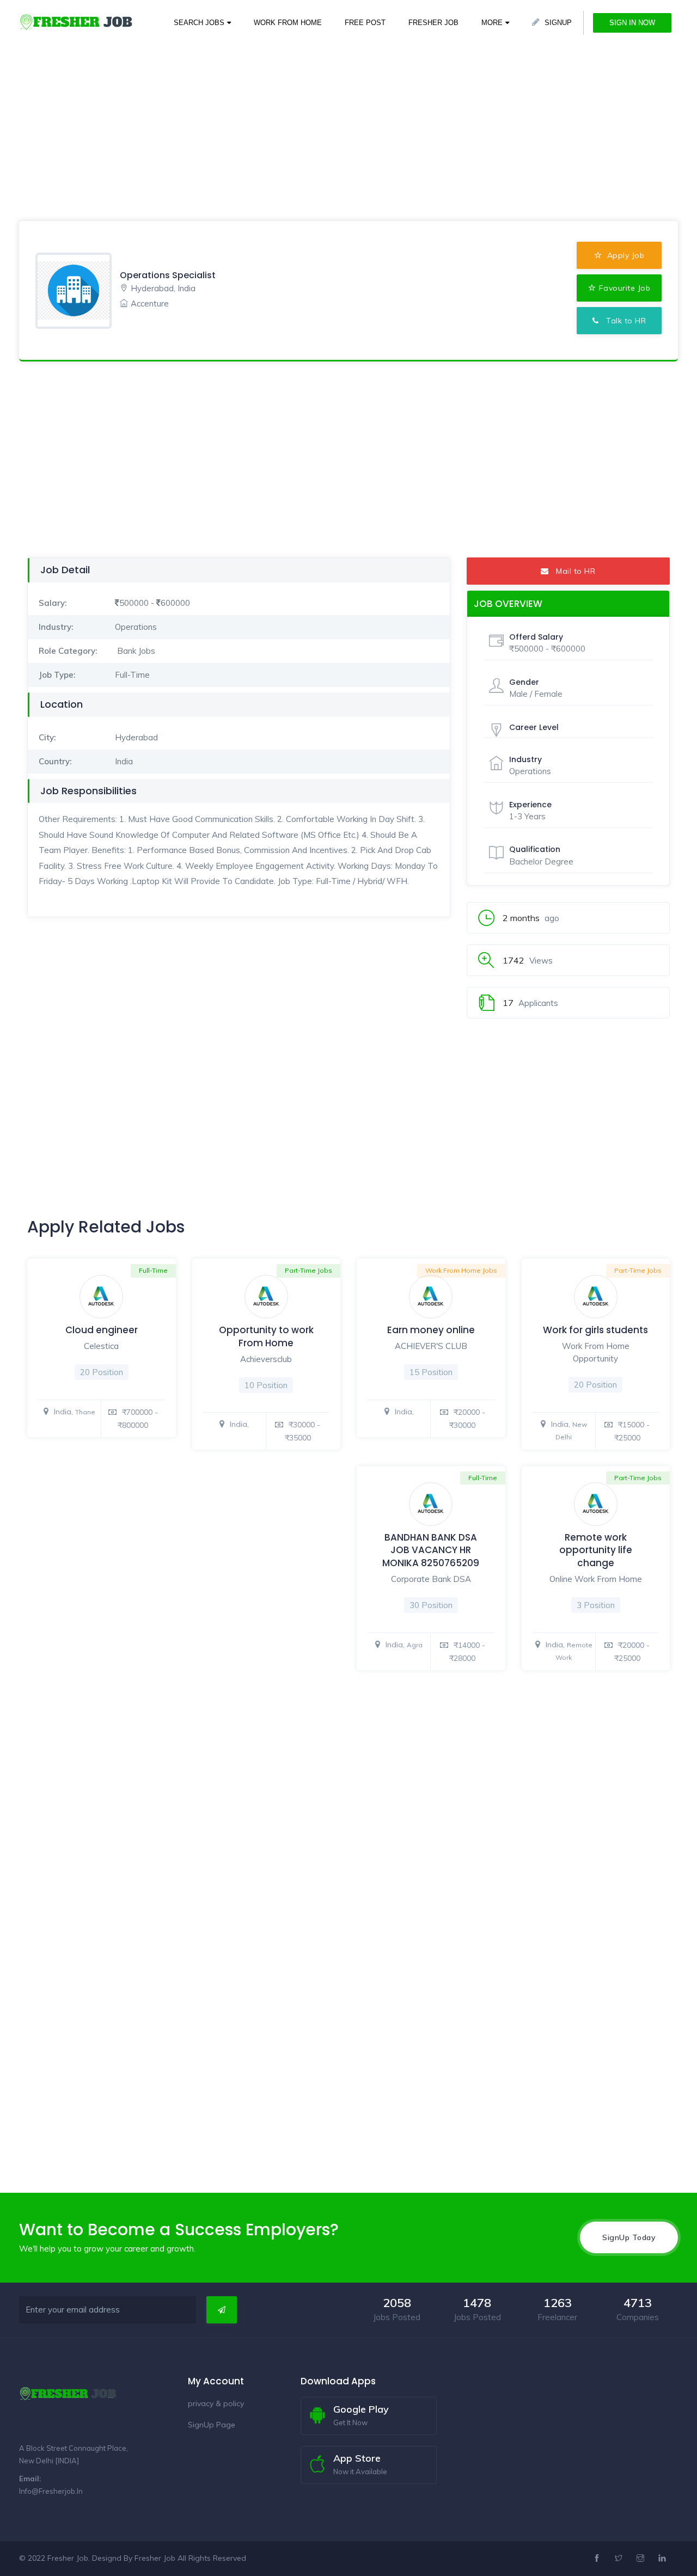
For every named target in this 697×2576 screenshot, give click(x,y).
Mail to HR (572, 571)
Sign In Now (632, 23)
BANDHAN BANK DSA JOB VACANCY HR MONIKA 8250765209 (431, 1550)
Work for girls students (595, 1330)
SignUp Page (212, 2425)
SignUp (558, 23)
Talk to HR (623, 321)
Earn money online (431, 1330)
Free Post (365, 23)
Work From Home (288, 23)
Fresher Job (155, 2558)
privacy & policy (216, 2403)
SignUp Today (629, 2237)
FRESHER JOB (433, 23)
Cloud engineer (102, 1330)
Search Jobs (199, 23)
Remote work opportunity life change (596, 1550)
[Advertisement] (327, 76)
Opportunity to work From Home (266, 1336)
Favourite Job (625, 288)
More (492, 23)
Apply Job (624, 255)
